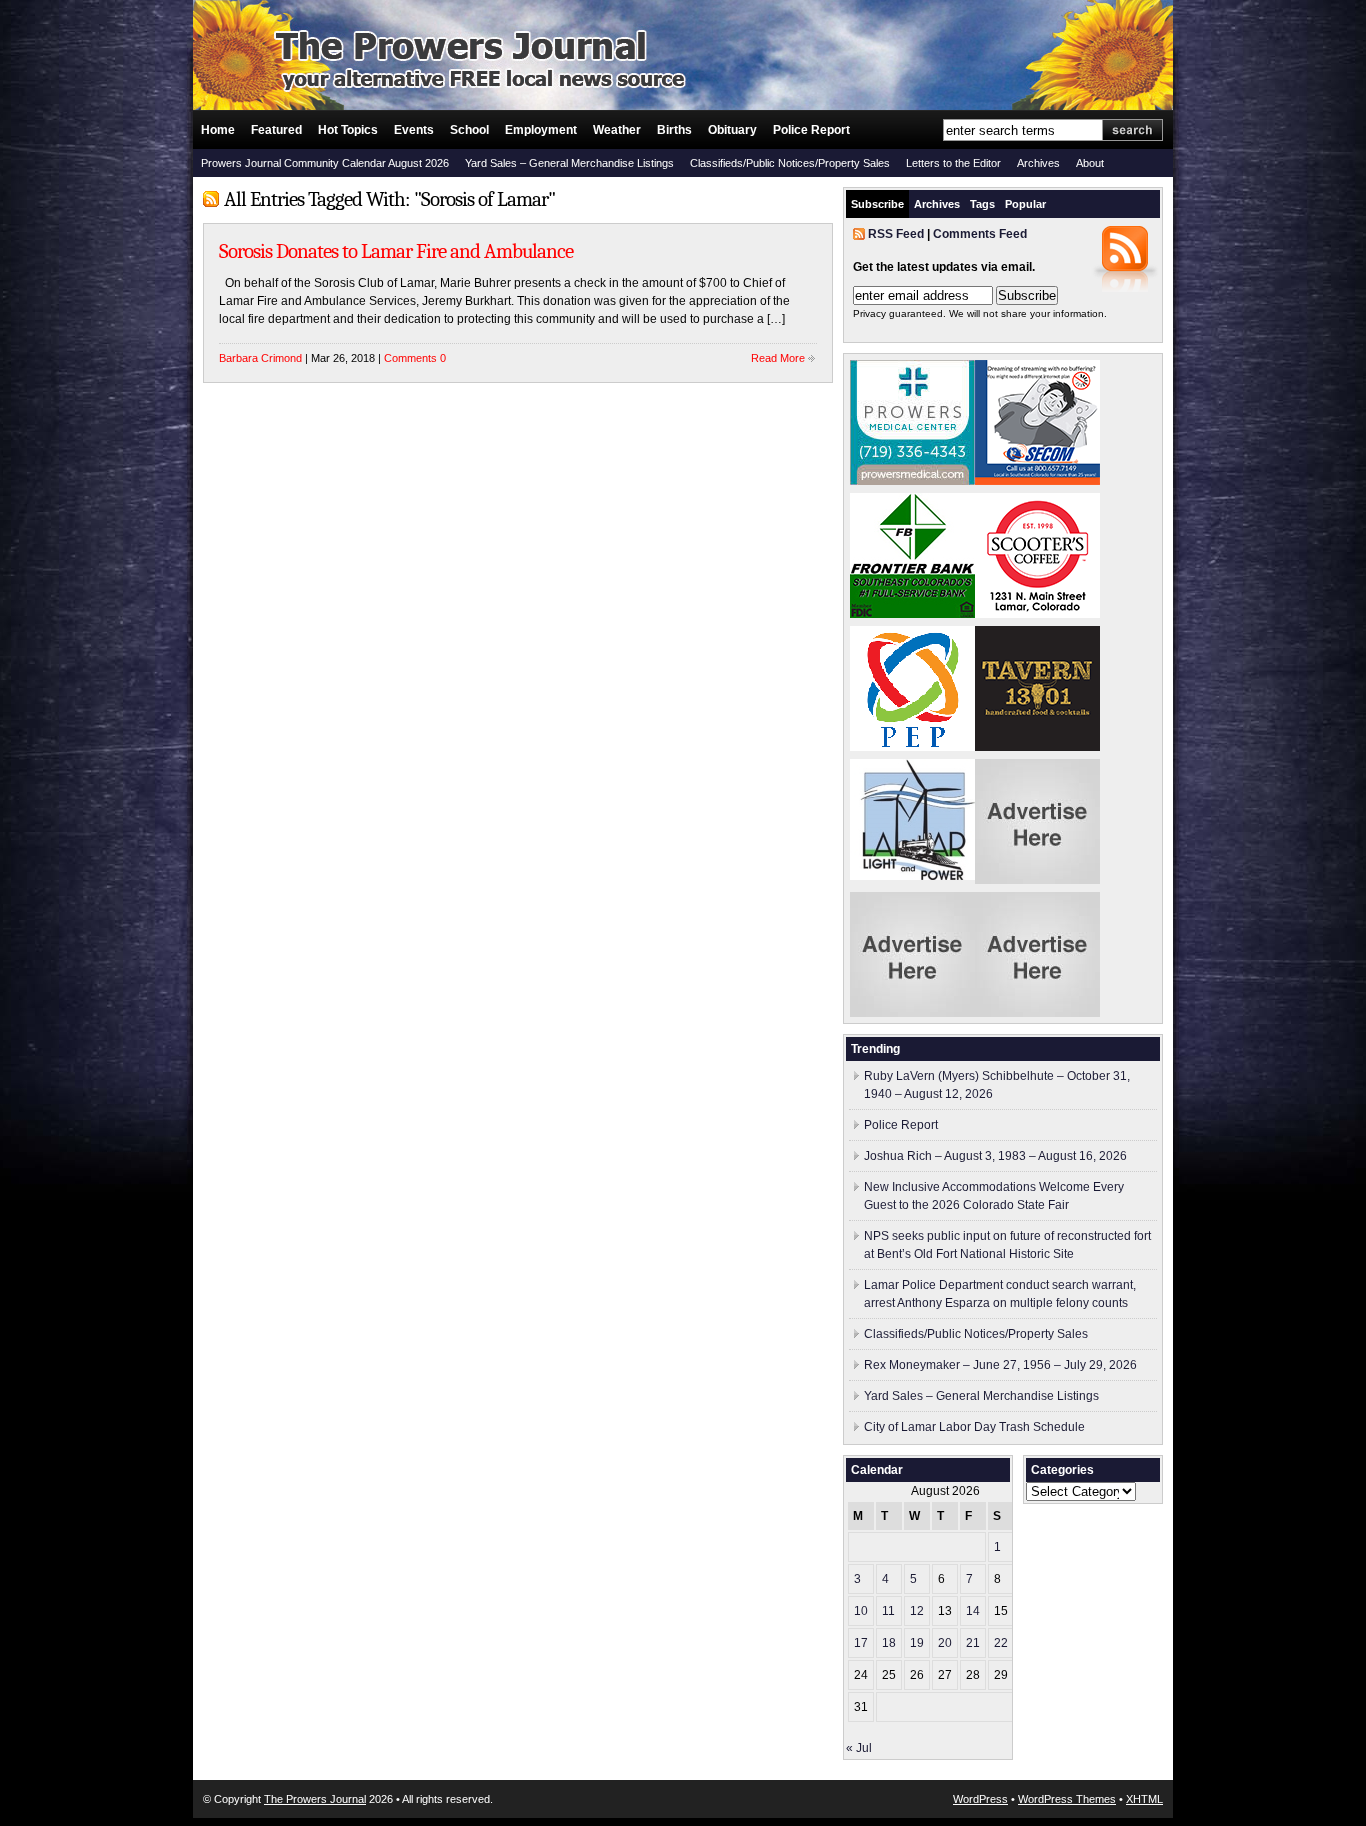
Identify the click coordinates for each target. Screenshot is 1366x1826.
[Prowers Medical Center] (912, 481)
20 (945, 1643)
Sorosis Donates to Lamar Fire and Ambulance (396, 251)
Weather (617, 130)
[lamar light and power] (912, 876)
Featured (276, 130)
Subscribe (877, 204)
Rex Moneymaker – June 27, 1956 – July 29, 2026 (1000, 1365)
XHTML (1144, 1799)
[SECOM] (1037, 481)
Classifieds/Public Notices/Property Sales (790, 163)
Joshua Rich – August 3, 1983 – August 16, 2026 (995, 1156)
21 (973, 1643)
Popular (1025, 204)
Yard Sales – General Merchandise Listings (569, 163)
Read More (778, 358)
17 (861, 1643)
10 (861, 1611)
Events (414, 130)
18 (889, 1643)
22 (1001, 1643)
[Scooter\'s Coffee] (1037, 614)
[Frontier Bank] (912, 614)
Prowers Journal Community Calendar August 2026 (325, 163)
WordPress (980, 1799)
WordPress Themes (1067, 1799)
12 (917, 1611)
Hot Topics (348, 130)
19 (917, 1643)
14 (973, 1611)
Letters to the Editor (953, 163)
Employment (541, 130)
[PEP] (912, 747)
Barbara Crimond (260, 358)
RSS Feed (896, 234)
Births (674, 130)
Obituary (732, 130)
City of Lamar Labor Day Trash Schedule (974, 1427)
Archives (1038, 163)
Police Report (811, 130)
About (1090, 163)
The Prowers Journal (315, 1799)
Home (218, 130)
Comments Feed (980, 234)
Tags (982, 204)
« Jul (859, 1748)
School (469, 130)
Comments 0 (415, 358)
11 (888, 1611)
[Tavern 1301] (1037, 747)
